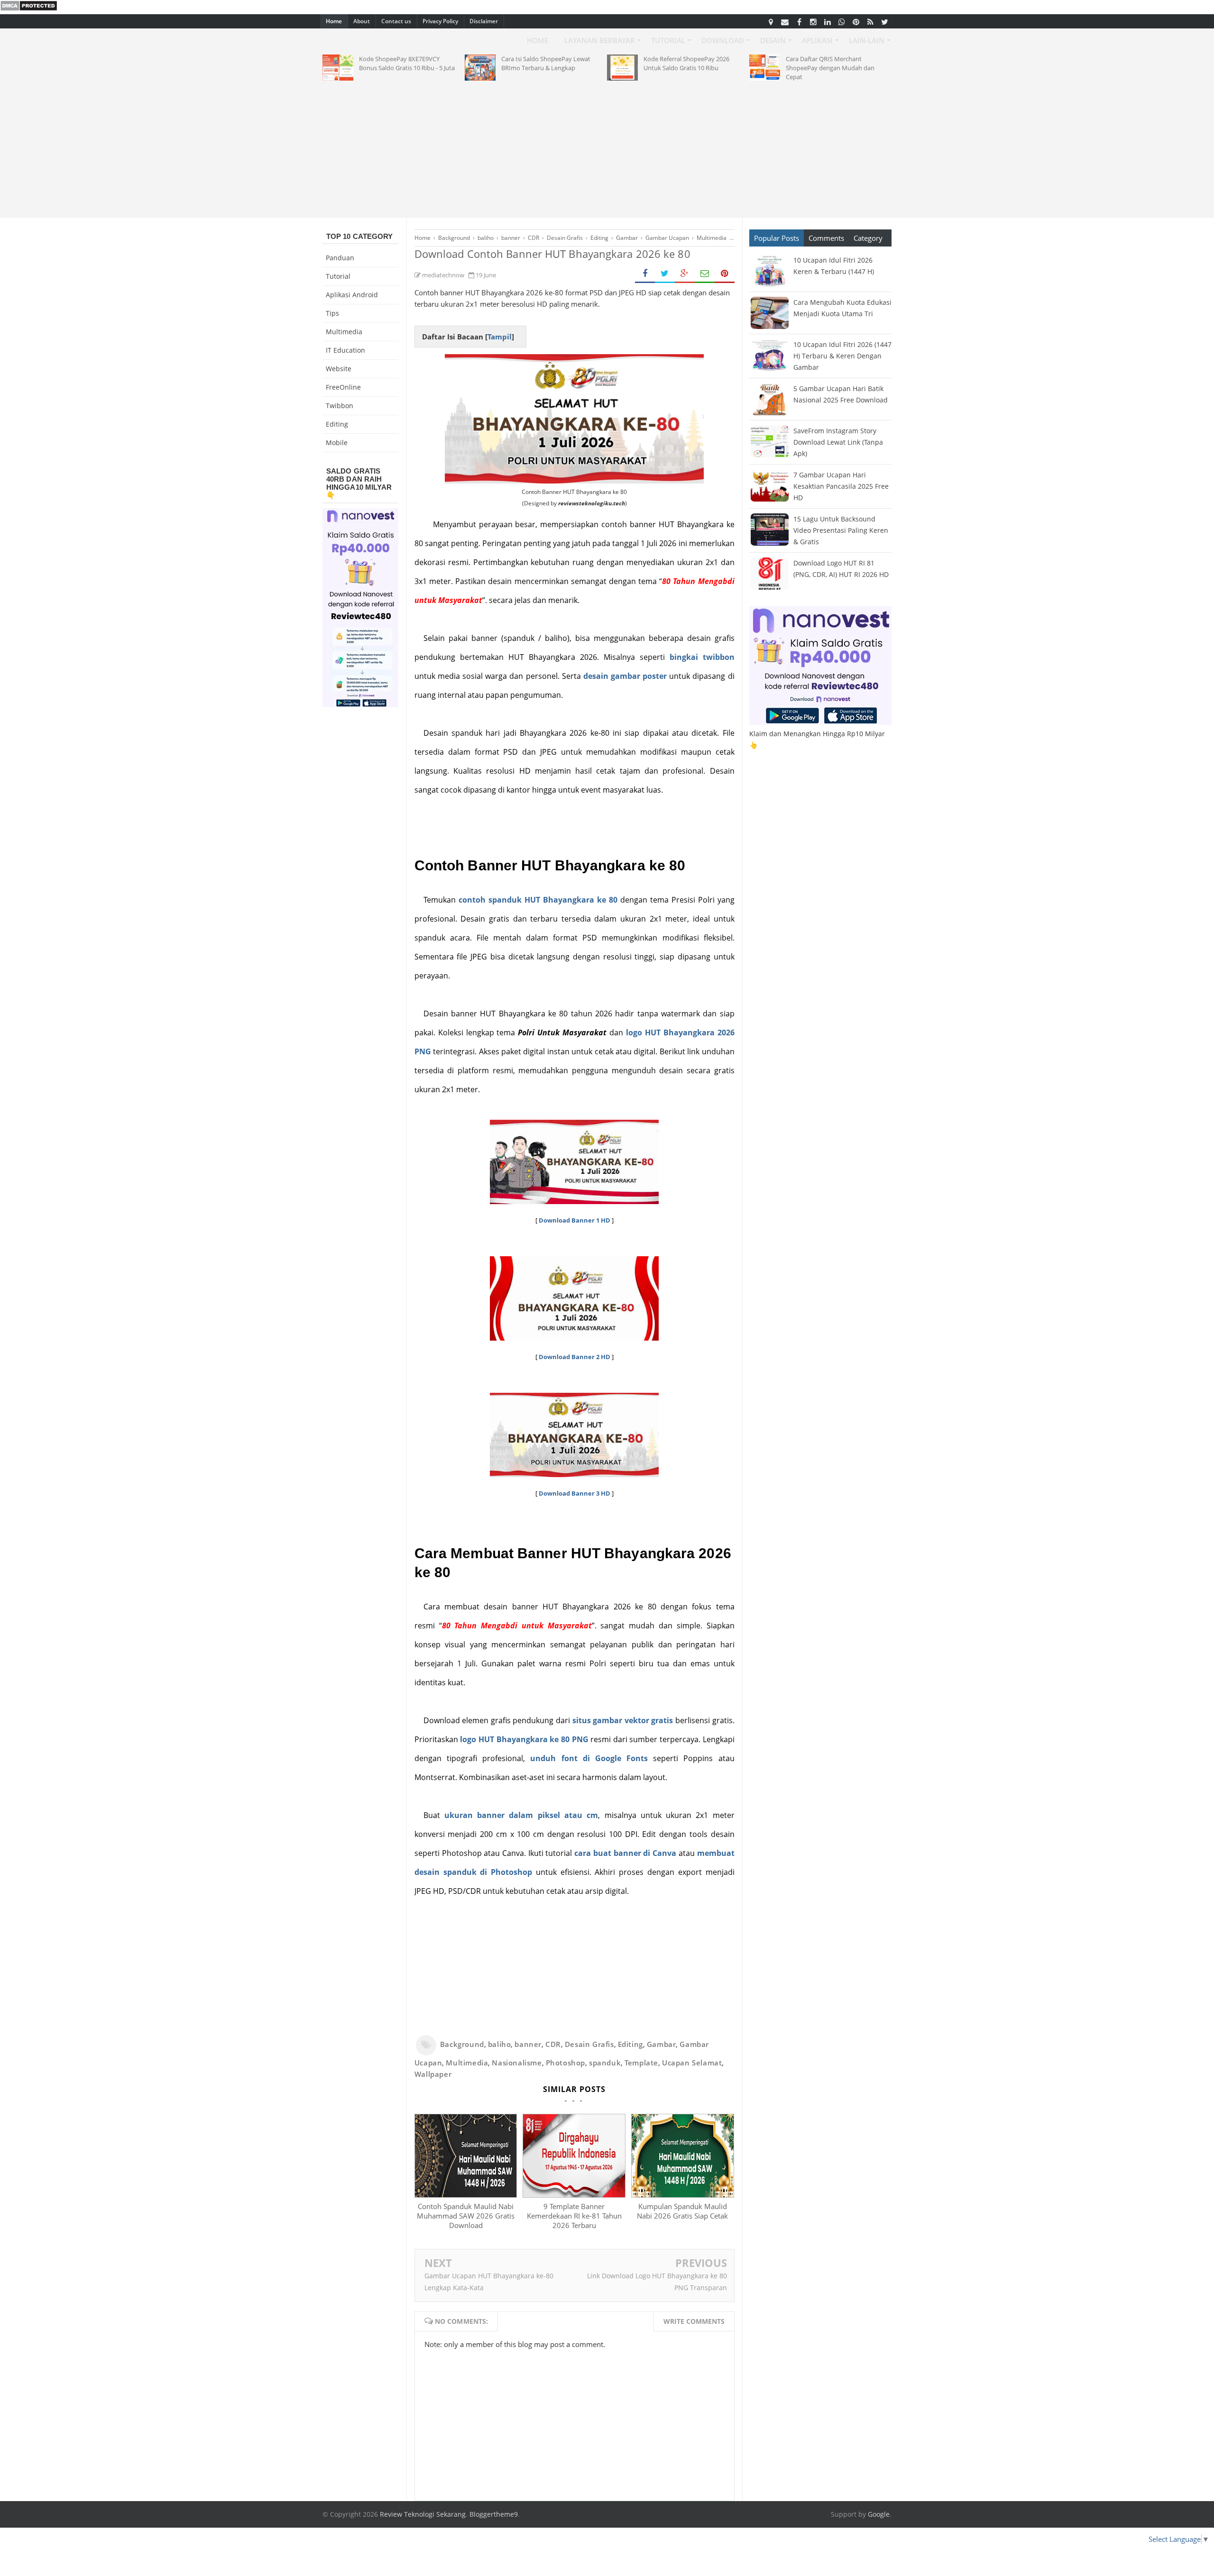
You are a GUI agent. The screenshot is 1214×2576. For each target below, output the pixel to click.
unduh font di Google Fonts (589, 1758)
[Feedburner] (870, 21)
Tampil (500, 337)
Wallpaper (433, 2074)
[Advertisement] (607, 147)
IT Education (345, 350)
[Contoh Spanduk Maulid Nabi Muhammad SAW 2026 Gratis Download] (466, 2195)
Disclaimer (484, 21)
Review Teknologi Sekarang (423, 2514)
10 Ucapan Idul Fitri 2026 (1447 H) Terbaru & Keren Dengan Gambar (842, 356)
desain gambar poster (625, 676)
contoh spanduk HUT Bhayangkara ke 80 (538, 900)
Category (868, 238)
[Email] (785, 21)
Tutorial (338, 276)
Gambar (662, 2044)
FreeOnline (343, 387)
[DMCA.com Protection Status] (29, 9)
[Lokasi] (771, 21)
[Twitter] (884, 21)
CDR (553, 2044)
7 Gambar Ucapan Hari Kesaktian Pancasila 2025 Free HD (841, 486)
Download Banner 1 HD (575, 1220)
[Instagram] (813, 21)
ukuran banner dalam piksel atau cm (521, 1815)
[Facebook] (799, 21)
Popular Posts (777, 238)
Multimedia (467, 2063)
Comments (826, 238)
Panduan (340, 258)
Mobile (337, 443)
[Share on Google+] (685, 274)
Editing (630, 2044)
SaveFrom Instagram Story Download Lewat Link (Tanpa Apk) (838, 442)
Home (334, 21)
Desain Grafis (589, 2044)
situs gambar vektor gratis (623, 1720)
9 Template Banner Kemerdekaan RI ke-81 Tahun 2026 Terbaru (574, 2216)
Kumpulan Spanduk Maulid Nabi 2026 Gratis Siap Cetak (682, 2211)
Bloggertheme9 (494, 2514)
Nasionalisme (517, 2063)
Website (339, 369)
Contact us (396, 21)
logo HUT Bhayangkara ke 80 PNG (524, 1739)
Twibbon (340, 406)
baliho (500, 2044)
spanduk (605, 2063)
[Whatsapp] (842, 21)
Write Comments (694, 2321)
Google (879, 2514)
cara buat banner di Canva (625, 1853)
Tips (332, 313)
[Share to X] (665, 274)
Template (641, 2063)
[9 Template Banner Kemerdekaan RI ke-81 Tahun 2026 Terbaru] (574, 2195)
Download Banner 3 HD (575, 1493)
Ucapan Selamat (692, 2063)
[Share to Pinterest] (725, 274)
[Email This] (705, 274)
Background (462, 2044)
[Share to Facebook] (645, 274)
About (362, 21)
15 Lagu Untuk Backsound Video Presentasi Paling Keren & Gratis (841, 530)
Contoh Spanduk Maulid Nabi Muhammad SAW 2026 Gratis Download (466, 2216)
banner (528, 2044)
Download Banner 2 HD (575, 1357)
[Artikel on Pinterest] (856, 21)
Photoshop (566, 2063)
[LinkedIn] (828, 21)
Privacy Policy (440, 21)
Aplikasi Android (352, 295)
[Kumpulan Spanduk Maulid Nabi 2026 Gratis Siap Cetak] (682, 2195)
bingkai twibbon (702, 657)
